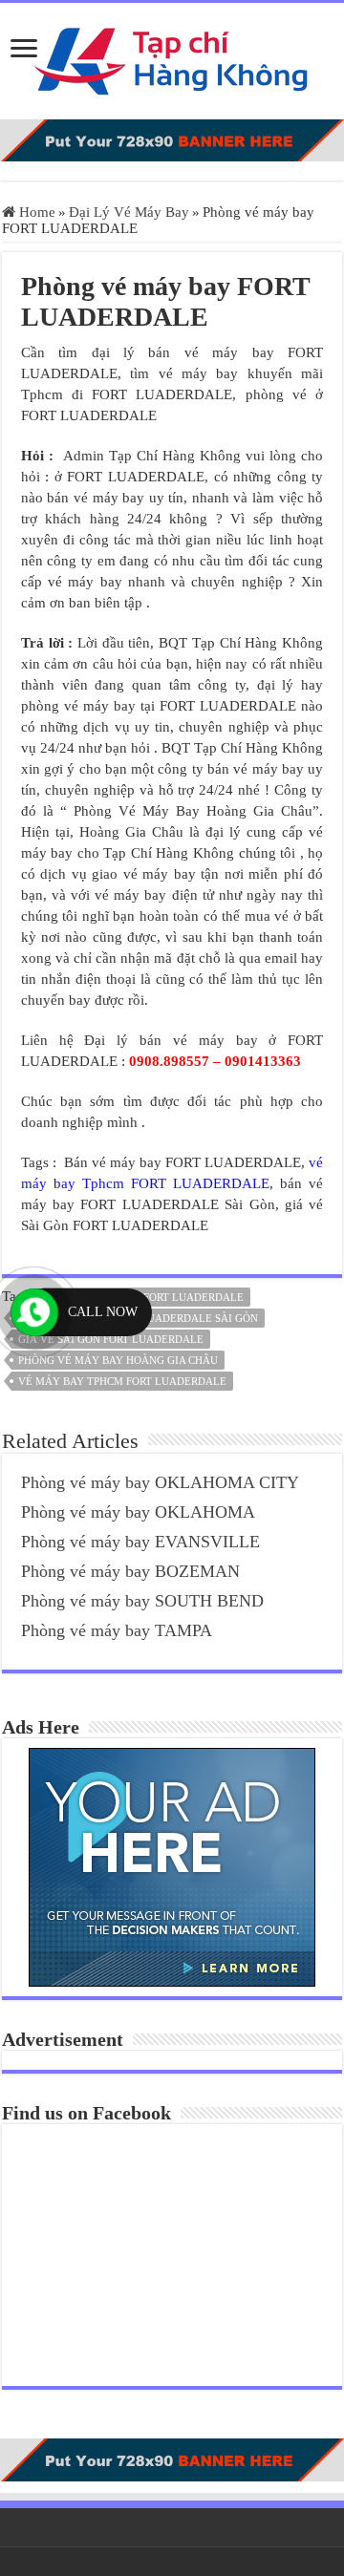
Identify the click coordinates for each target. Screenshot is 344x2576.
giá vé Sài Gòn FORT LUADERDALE (111, 1339)
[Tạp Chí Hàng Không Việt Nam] (172, 57)
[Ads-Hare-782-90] (172, 139)
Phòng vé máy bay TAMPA (117, 1630)
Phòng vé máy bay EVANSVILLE (140, 1542)
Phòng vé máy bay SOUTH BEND (142, 1601)
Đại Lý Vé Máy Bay (129, 212)
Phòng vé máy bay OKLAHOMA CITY (160, 1482)
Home (35, 212)
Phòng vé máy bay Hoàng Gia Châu (118, 1360)
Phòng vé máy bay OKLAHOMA (138, 1512)
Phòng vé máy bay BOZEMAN (130, 1571)
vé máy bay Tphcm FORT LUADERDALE (122, 1381)
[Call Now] (34, 1312)
